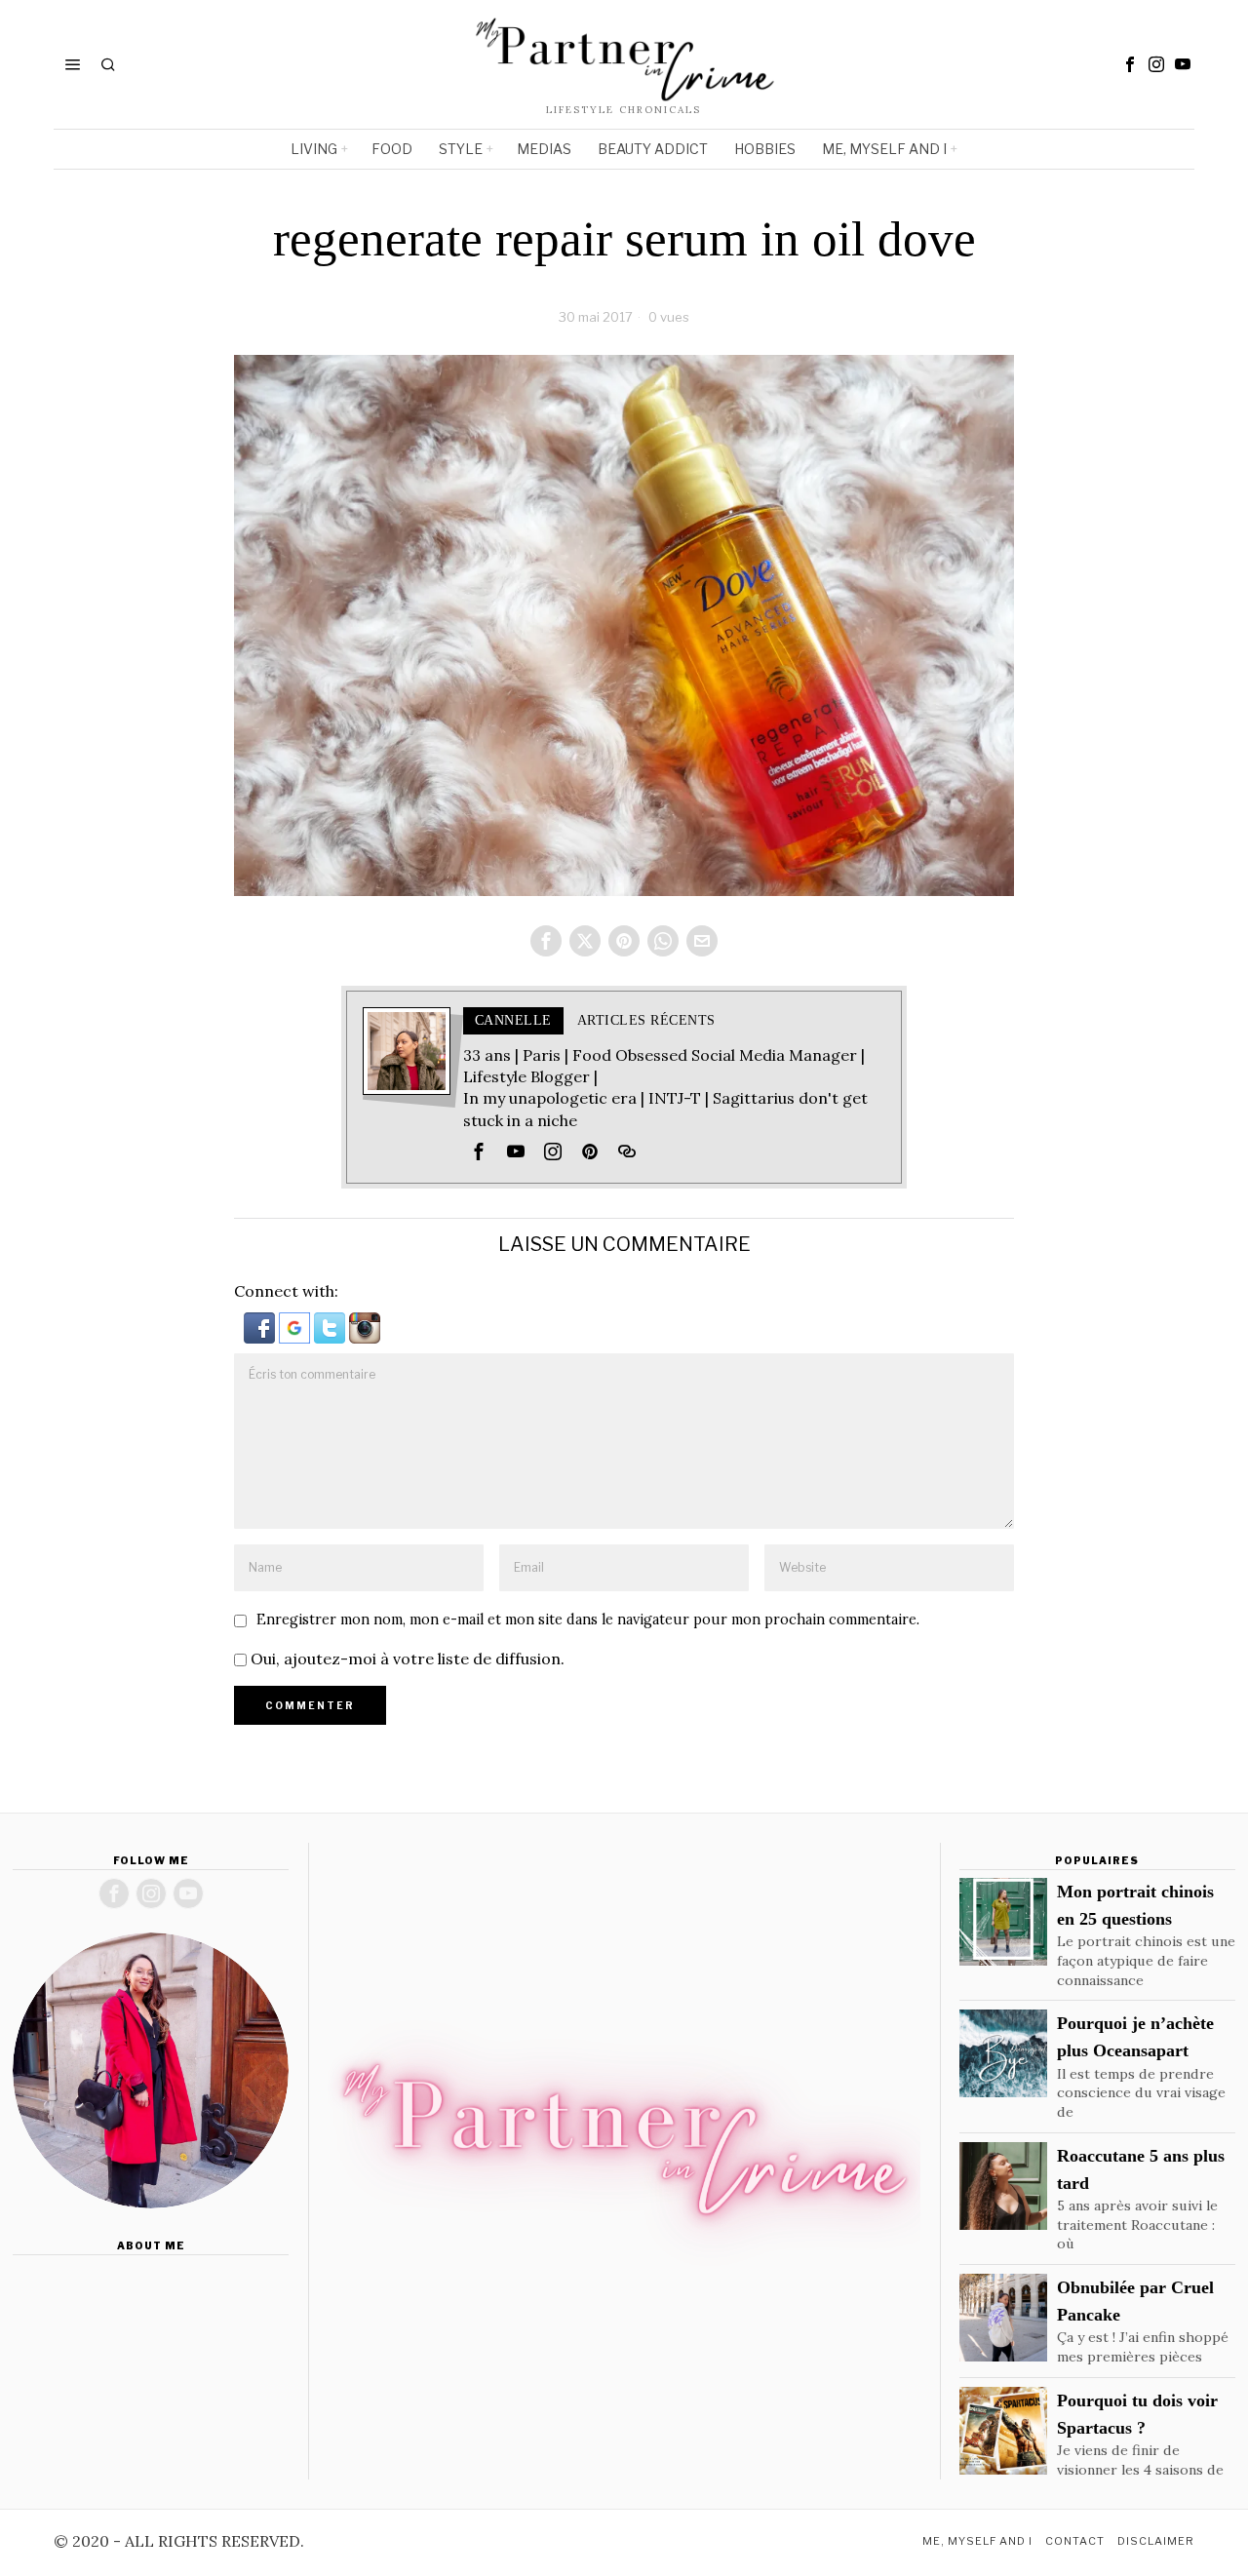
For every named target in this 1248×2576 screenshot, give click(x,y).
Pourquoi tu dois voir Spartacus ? (1137, 2414)
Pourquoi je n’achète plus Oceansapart (1135, 2037)
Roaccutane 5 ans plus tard (1141, 2169)
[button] (261, 1326)
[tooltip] (1130, 64)
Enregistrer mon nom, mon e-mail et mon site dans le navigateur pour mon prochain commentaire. (588, 1620)
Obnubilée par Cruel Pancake (1135, 2301)
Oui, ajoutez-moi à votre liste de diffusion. (406, 1659)
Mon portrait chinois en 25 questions (1135, 1905)
